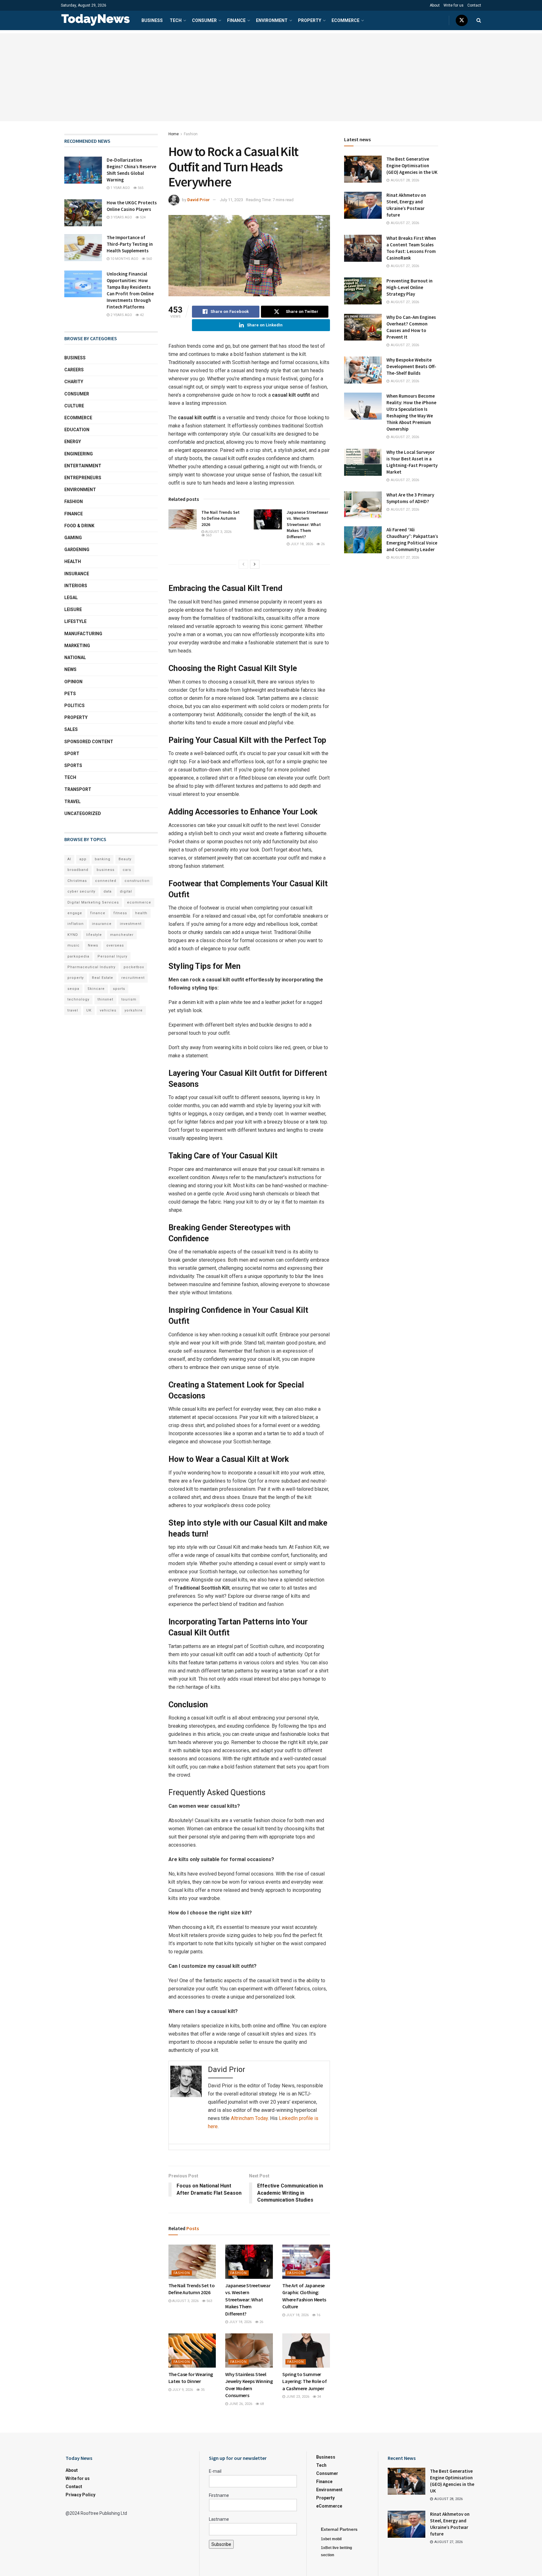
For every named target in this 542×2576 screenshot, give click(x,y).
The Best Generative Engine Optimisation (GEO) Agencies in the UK (412, 166)
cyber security (81, 891)
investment (131, 924)
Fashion (191, 134)
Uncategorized (83, 813)
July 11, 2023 (231, 200)
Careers (74, 370)
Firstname (219, 2495)
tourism (129, 999)
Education (77, 430)
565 (140, 188)
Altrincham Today (249, 2118)
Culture (74, 406)
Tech (176, 20)
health (141, 913)
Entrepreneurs (83, 478)
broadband (78, 870)
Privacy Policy (80, 2495)
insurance (102, 924)
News (70, 669)
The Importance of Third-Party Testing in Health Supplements (130, 244)
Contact (474, 5)
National (75, 657)
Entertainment (83, 466)
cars (127, 870)
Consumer (204, 20)
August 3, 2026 (218, 532)
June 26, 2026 (240, 2404)
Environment (272, 20)
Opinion (73, 682)
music (74, 945)
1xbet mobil (331, 2539)
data (108, 891)
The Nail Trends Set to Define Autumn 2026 (221, 518)
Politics (74, 706)
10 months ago (124, 259)
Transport (78, 789)
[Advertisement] (271, 77)
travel (73, 1010)
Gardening (77, 550)
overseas (115, 945)
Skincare (96, 989)
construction (137, 881)
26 (322, 544)
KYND (73, 935)
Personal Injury (112, 956)
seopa (73, 989)
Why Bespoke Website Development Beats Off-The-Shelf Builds (411, 366)
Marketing (77, 646)
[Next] (255, 564)
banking (103, 859)
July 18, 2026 (301, 544)
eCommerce (345, 20)
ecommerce (139, 902)
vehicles (108, 1010)
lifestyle (94, 935)
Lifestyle (75, 621)
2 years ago (121, 315)
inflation (76, 924)
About (435, 5)
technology (78, 999)
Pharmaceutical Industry (91, 967)
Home (174, 134)
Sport (72, 754)
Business (152, 20)
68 (261, 2404)
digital (126, 891)
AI (69, 859)
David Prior (199, 200)
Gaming (73, 538)
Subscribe (221, 2544)
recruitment (133, 978)
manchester (122, 935)
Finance (236, 20)
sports (119, 989)
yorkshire (134, 1010)
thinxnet (105, 999)
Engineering (79, 454)
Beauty (125, 859)
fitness (120, 913)
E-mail (215, 2471)
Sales (71, 729)
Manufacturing (83, 634)
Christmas (77, 881)
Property (310, 20)
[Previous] (243, 564)
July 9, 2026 (182, 2390)
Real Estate (103, 978)
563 (208, 535)
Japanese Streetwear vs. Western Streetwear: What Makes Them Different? (307, 524)
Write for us (454, 5)
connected (106, 881)
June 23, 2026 (297, 2397)
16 (318, 2315)
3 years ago (121, 217)
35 (202, 2390)
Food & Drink (79, 526)
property (76, 978)
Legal (71, 598)
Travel (72, 802)
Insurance (77, 574)
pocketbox (134, 967)
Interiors (76, 586)
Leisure (73, 609)
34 (319, 2397)
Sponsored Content (89, 742)
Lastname (219, 2519)
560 (149, 259)
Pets (70, 694)
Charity (74, 382)
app (83, 859)
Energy (73, 442)
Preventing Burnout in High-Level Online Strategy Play (409, 287)
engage (75, 913)
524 (142, 217)
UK (89, 1010)
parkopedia (78, 956)
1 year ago (120, 188)
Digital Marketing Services (93, 902)
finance (98, 913)
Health (73, 561)
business (106, 870)
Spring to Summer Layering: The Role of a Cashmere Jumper (304, 2381)
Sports (73, 765)
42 (141, 315)
